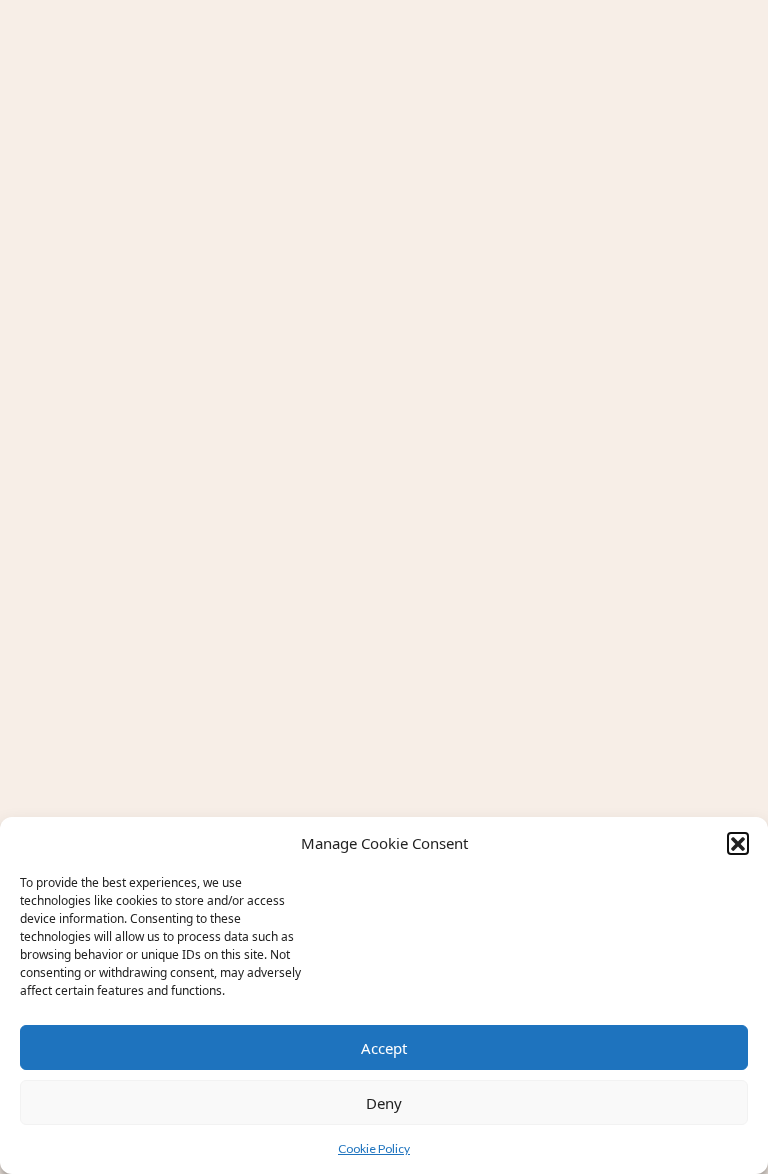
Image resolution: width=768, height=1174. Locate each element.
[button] (738, 843)
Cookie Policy (374, 1148)
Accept (384, 1048)
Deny (384, 1103)
